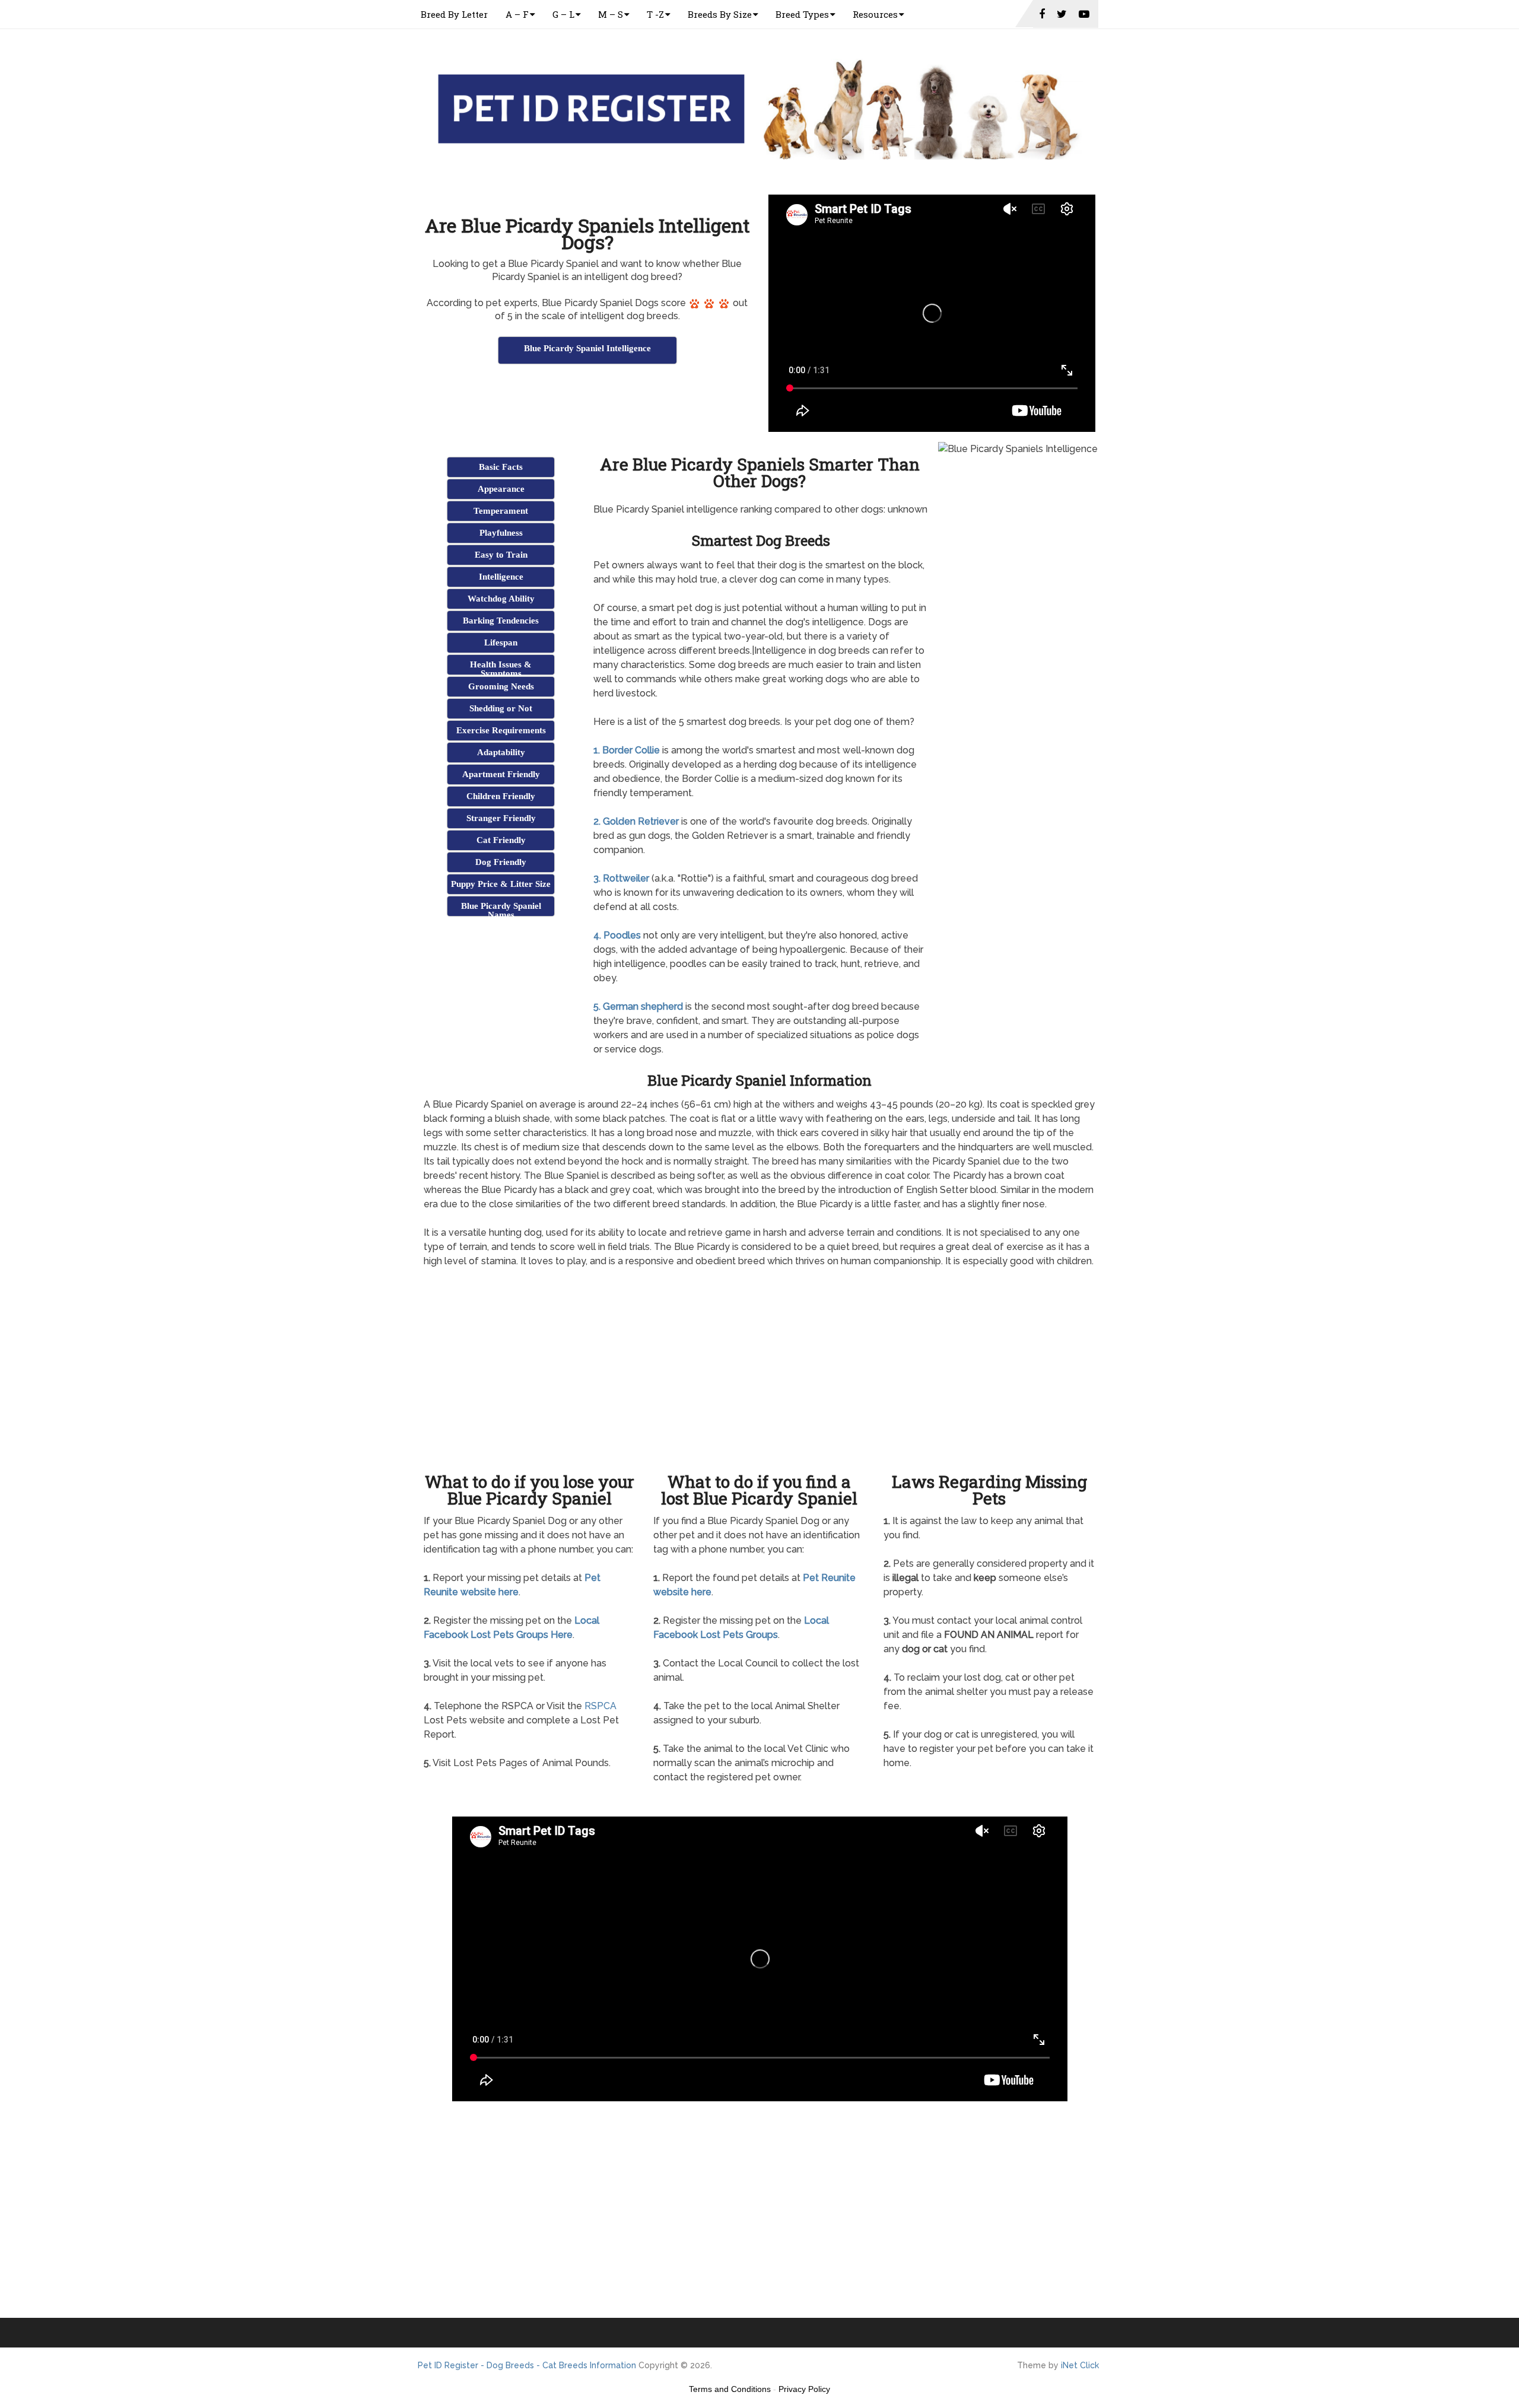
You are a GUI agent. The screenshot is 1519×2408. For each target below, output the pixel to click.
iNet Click (1080, 2365)
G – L (563, 14)
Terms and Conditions (730, 2389)
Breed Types (802, 14)
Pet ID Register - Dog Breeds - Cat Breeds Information (527, 2365)
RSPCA (600, 1706)
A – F (517, 14)
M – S (611, 14)
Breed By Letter (454, 14)
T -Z (655, 14)
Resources (875, 14)
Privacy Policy (804, 2389)
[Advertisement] (587, 396)
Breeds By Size (720, 14)
